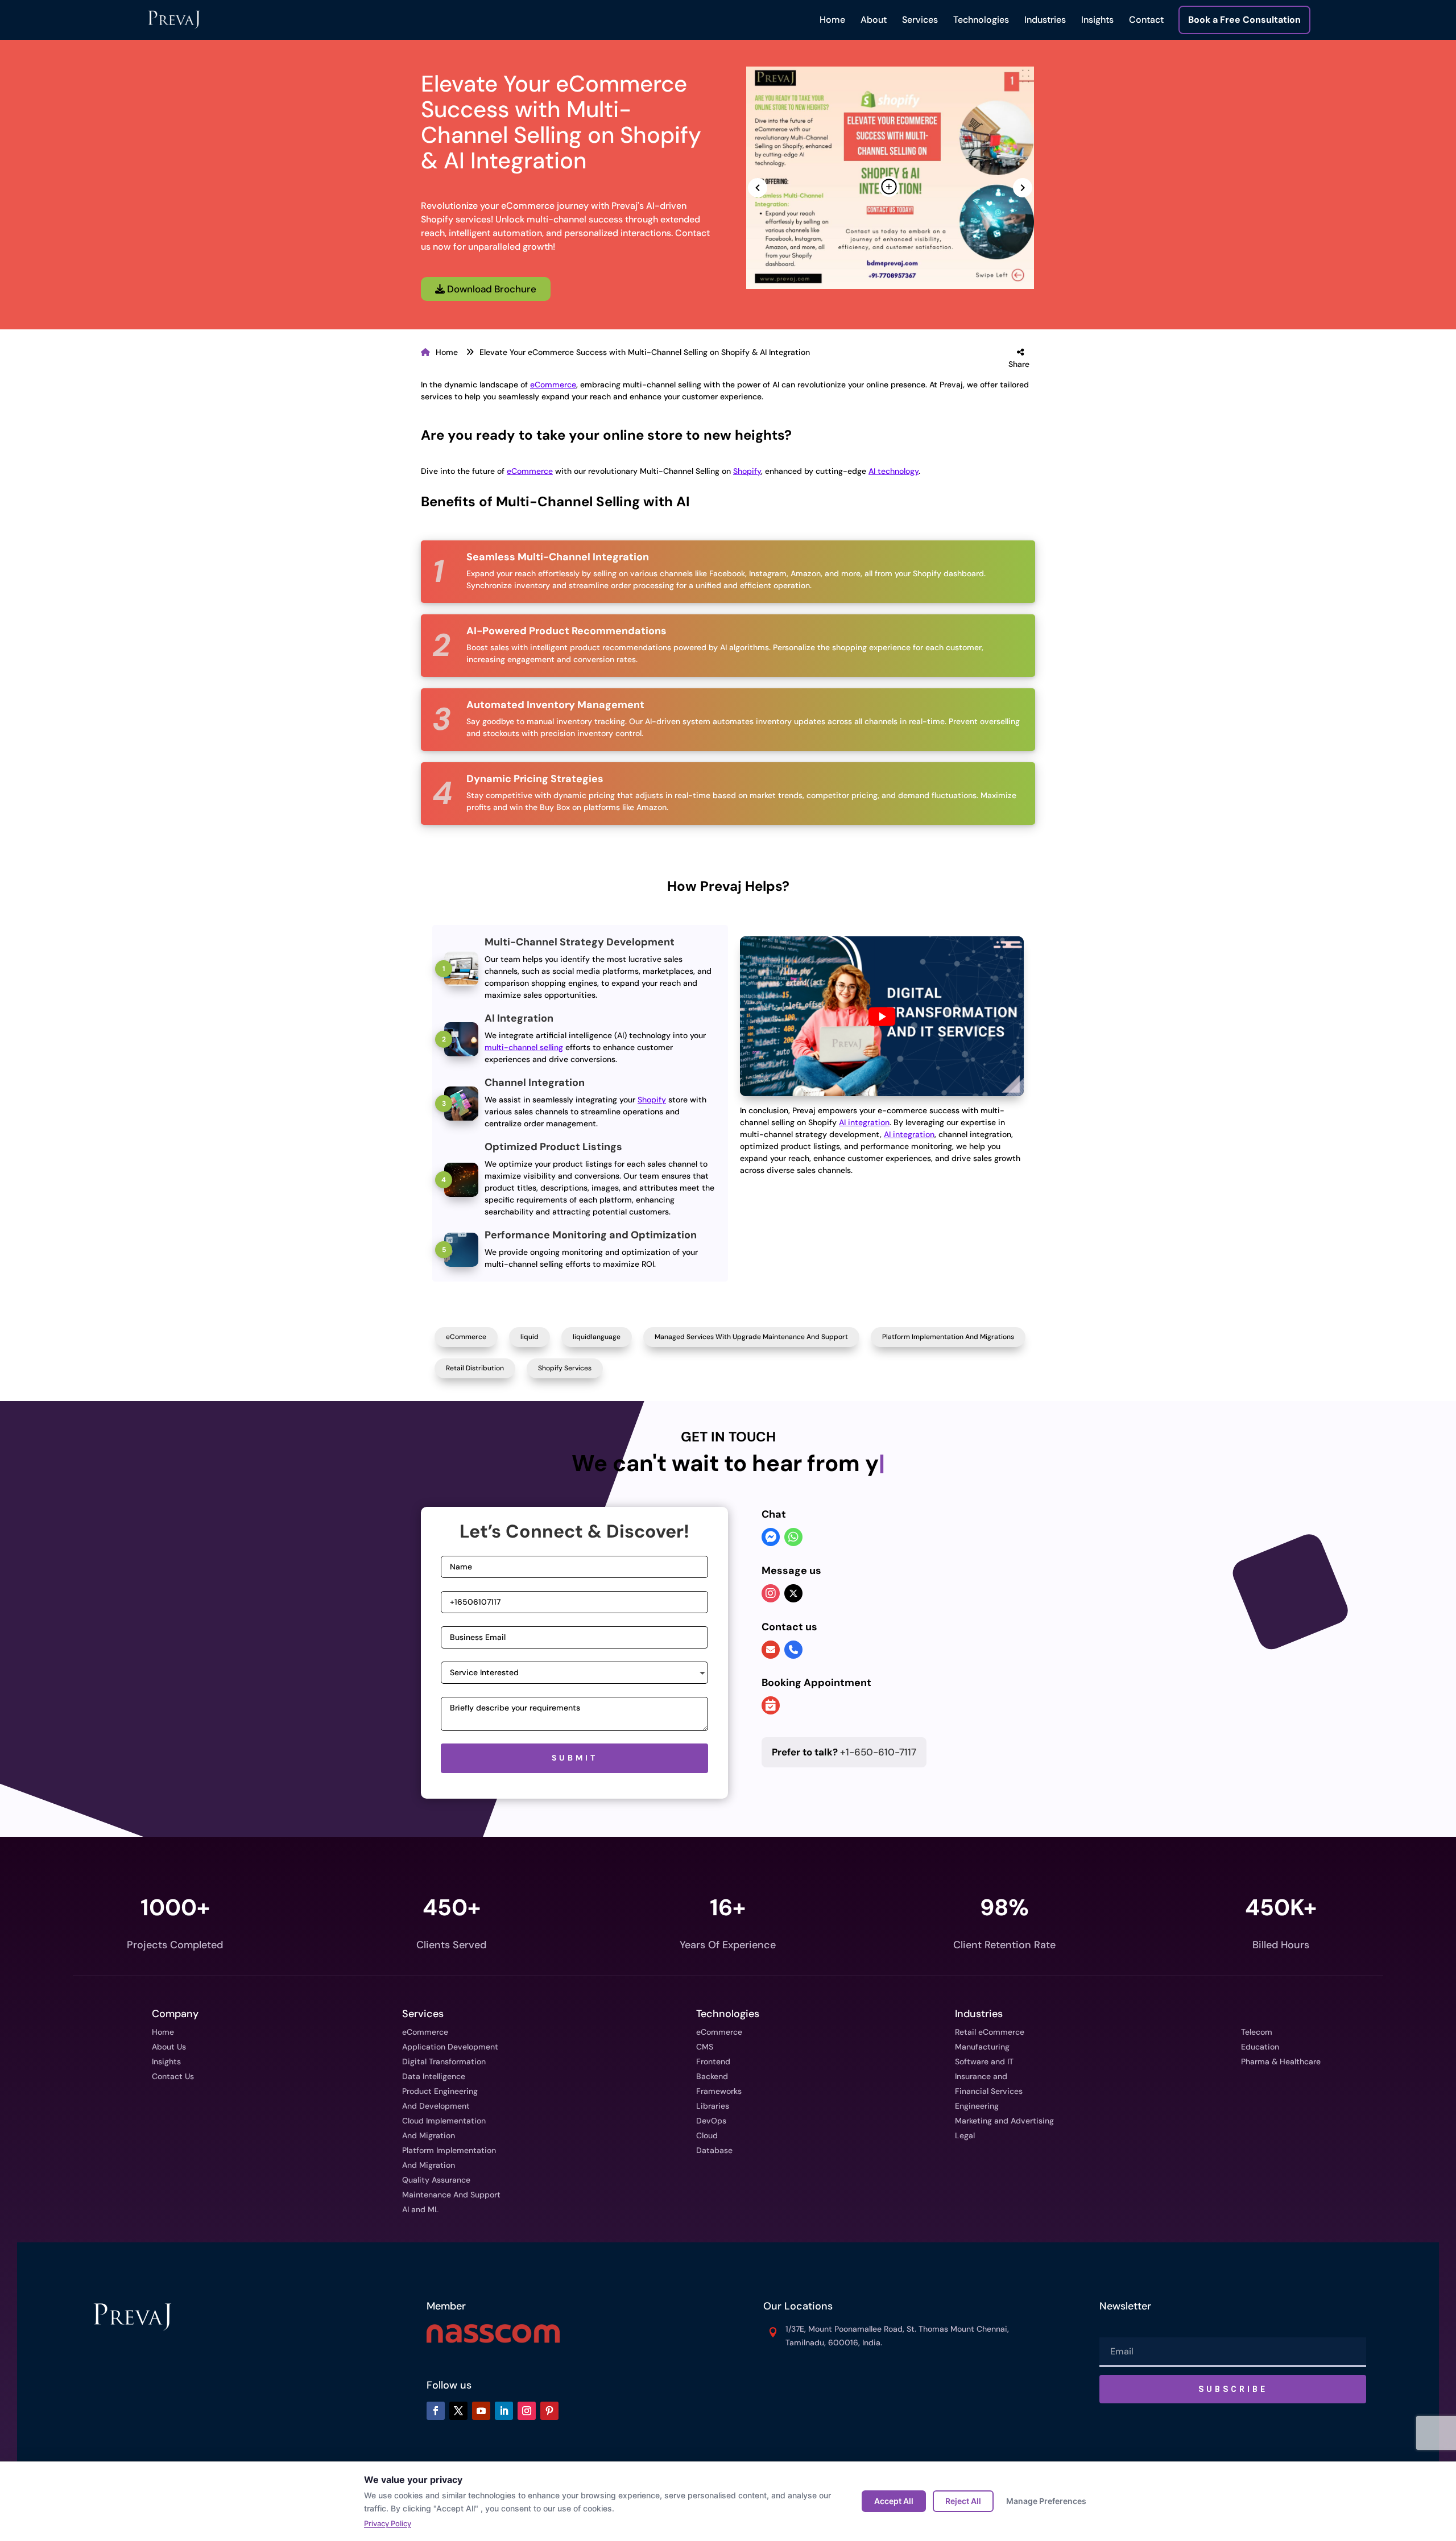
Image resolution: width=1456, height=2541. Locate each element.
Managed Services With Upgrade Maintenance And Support (751, 1337)
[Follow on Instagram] (527, 2411)
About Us (169, 2047)
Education (1260, 2047)
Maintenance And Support (451, 2195)
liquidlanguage (597, 1337)
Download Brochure (491, 289)
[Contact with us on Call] (793, 1650)
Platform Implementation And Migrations (948, 1337)
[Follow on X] (458, 2411)
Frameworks (719, 2091)
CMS (705, 2047)
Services (920, 20)
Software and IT (984, 2061)
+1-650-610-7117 (844, 1752)
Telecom (1257, 2032)
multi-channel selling (524, 1047)
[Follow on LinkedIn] (504, 2411)
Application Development (450, 2047)
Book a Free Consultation (1244, 20)
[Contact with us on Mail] (771, 1650)
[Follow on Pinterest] (549, 2411)
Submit (575, 1758)
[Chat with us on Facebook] (771, 1538)
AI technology (894, 471)
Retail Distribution (475, 1368)
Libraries (713, 2106)
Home (832, 20)
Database (714, 2150)
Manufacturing (982, 2047)
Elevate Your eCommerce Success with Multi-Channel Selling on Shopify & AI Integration (645, 352)
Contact (1146, 20)
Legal (965, 2135)
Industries (1045, 20)
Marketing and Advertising (1004, 2121)
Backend (712, 2076)
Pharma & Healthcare (1281, 2061)
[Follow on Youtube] (481, 2411)
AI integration (864, 1122)
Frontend (713, 2061)
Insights (1097, 20)
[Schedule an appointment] (771, 1707)
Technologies (981, 20)
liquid (530, 1337)
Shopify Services (565, 1368)
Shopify (747, 471)
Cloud (707, 2135)
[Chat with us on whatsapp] (793, 1538)
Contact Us (173, 2076)
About (874, 20)
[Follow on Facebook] (436, 2411)
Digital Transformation (444, 2061)
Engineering (977, 2106)
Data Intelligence (434, 2076)
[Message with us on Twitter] (793, 1593)
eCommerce (553, 385)
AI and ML (421, 2209)
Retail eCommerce (990, 2032)
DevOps (711, 2121)
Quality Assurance (436, 2180)
